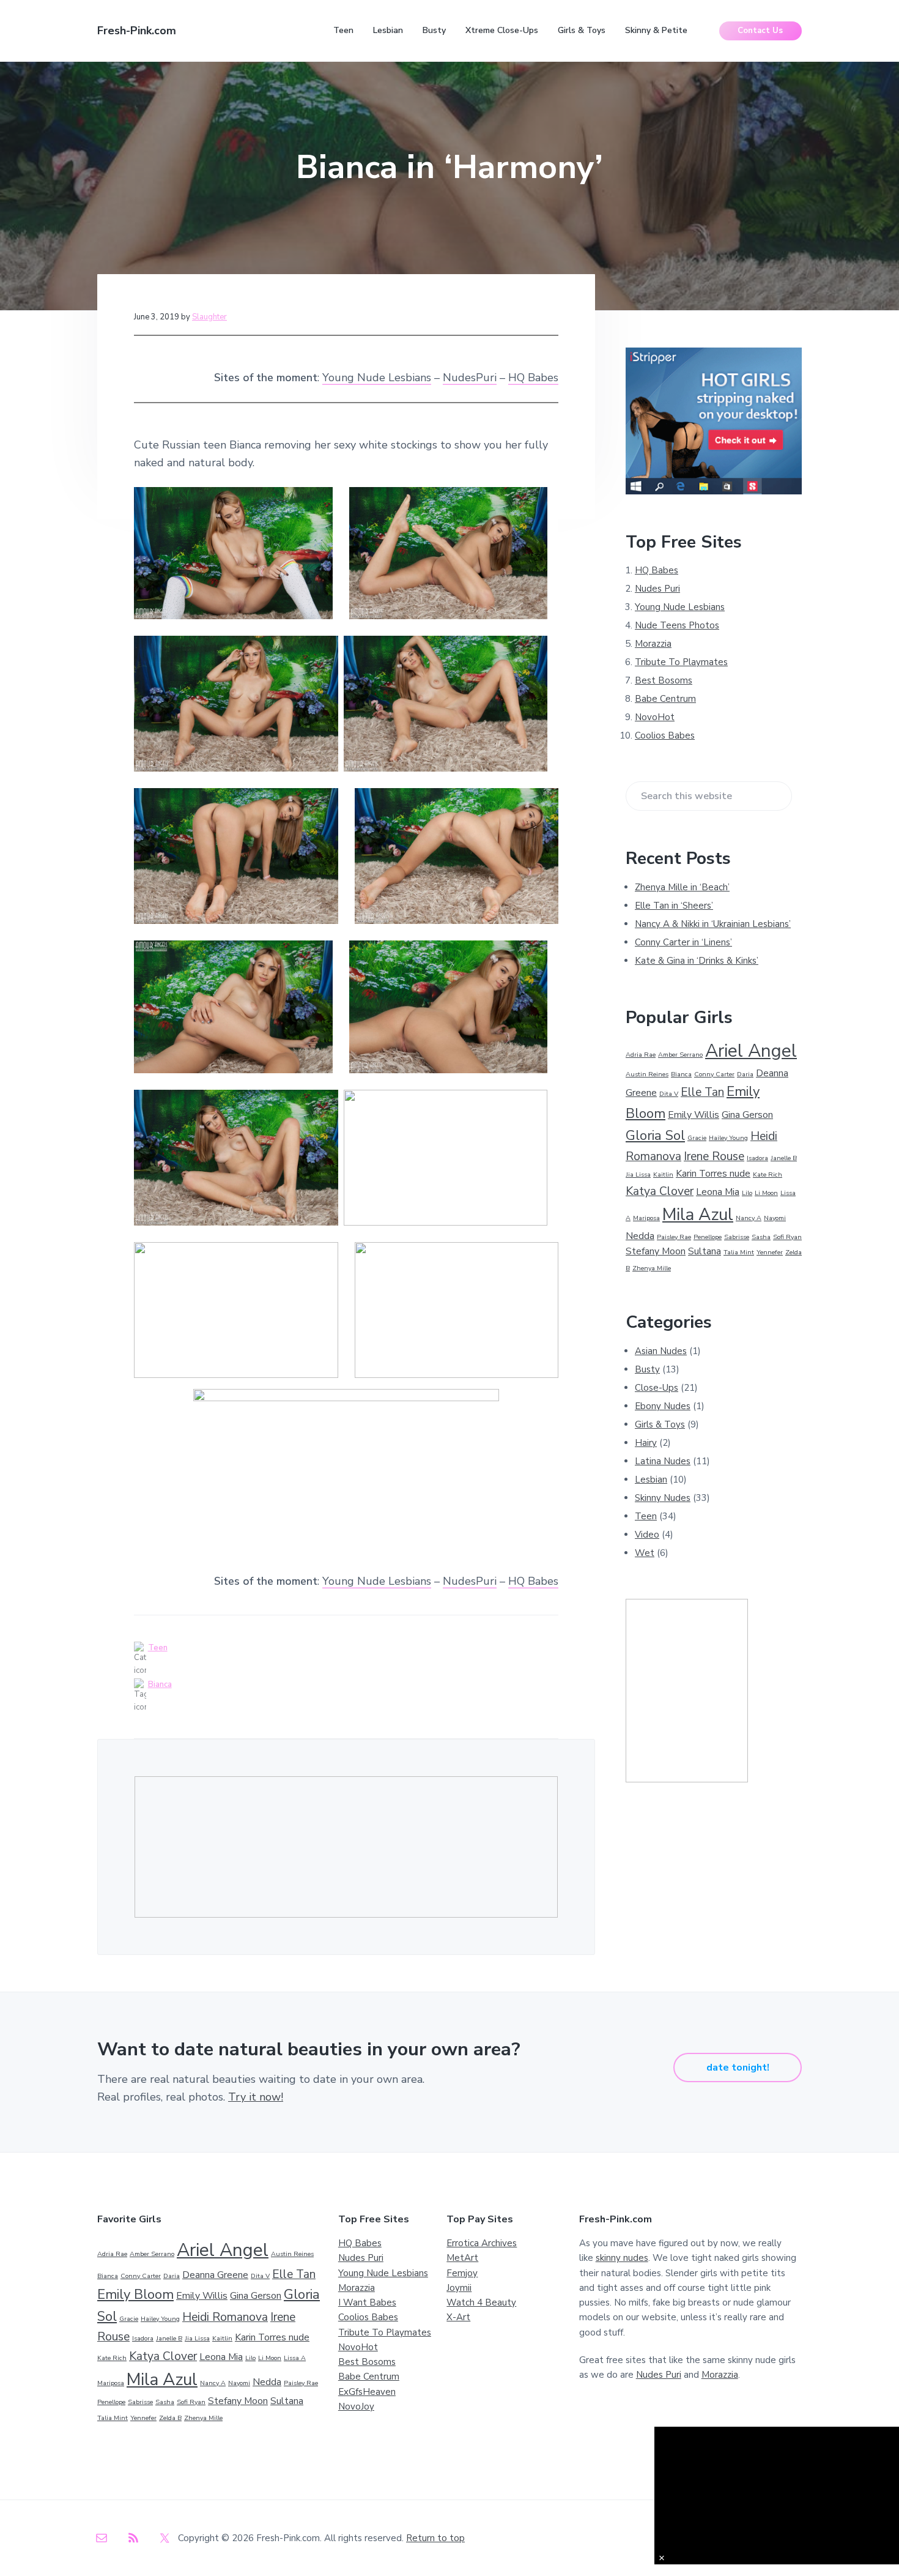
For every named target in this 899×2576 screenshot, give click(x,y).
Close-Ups (657, 1388)
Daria (745, 1074)
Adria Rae (641, 1055)
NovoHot (655, 717)
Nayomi (775, 1218)
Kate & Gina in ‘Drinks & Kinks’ (697, 961)
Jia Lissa (638, 1174)
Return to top (435, 2538)
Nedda (640, 1236)
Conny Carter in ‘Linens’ (683, 942)
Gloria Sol (655, 1136)
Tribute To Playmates (681, 662)
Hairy (646, 1443)
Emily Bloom (135, 2295)
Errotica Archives (482, 2243)
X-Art (458, 2317)
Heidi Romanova (225, 2317)
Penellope (708, 1237)
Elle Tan (702, 1092)
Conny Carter (714, 1074)
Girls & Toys (660, 1424)
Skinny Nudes (663, 1498)
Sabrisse (737, 1237)
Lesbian (651, 1480)
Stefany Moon (656, 1251)
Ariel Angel (751, 1051)
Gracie (697, 1138)
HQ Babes (533, 378)
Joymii (459, 2288)
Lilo (747, 1193)
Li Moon (766, 1193)
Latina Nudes (663, 1461)
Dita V (669, 1094)
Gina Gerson (747, 1115)
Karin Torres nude (713, 1174)
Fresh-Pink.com (137, 31)
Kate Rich (768, 1174)
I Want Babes (367, 2302)
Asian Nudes (661, 1351)
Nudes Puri (657, 589)
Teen (158, 1648)
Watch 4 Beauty (481, 2302)
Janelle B (784, 1158)
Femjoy (462, 2273)
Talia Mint (739, 1252)
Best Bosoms (664, 680)
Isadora (757, 1158)
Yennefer (770, 1252)
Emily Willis (694, 1115)
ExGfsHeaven (367, 2392)
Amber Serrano (680, 1055)
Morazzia (653, 644)
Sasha (761, 1237)
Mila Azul (698, 1215)
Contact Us (760, 31)
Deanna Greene (215, 2275)
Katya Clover (660, 1191)
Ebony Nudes (663, 1406)
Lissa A (295, 2358)
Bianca (160, 1684)
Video (647, 1535)
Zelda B (170, 2418)
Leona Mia (718, 1192)
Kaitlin (663, 1174)
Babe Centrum (665, 699)
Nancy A (749, 1218)
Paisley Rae (674, 1237)
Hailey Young (728, 1138)
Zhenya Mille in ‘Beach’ (682, 887)
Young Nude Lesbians (377, 378)
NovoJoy (356, 2407)
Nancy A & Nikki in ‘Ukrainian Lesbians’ (713, 924)
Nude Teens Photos (677, 625)
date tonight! (738, 2068)
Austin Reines (647, 1074)
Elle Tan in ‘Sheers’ (674, 906)
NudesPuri (470, 378)
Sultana (705, 1251)
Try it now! (256, 2097)
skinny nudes (622, 2258)
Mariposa (646, 1218)
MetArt (462, 2258)
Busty (647, 1369)
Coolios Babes (665, 735)
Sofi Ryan (787, 1237)
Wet (645, 1553)
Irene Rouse (714, 1156)
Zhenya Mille (652, 1268)
